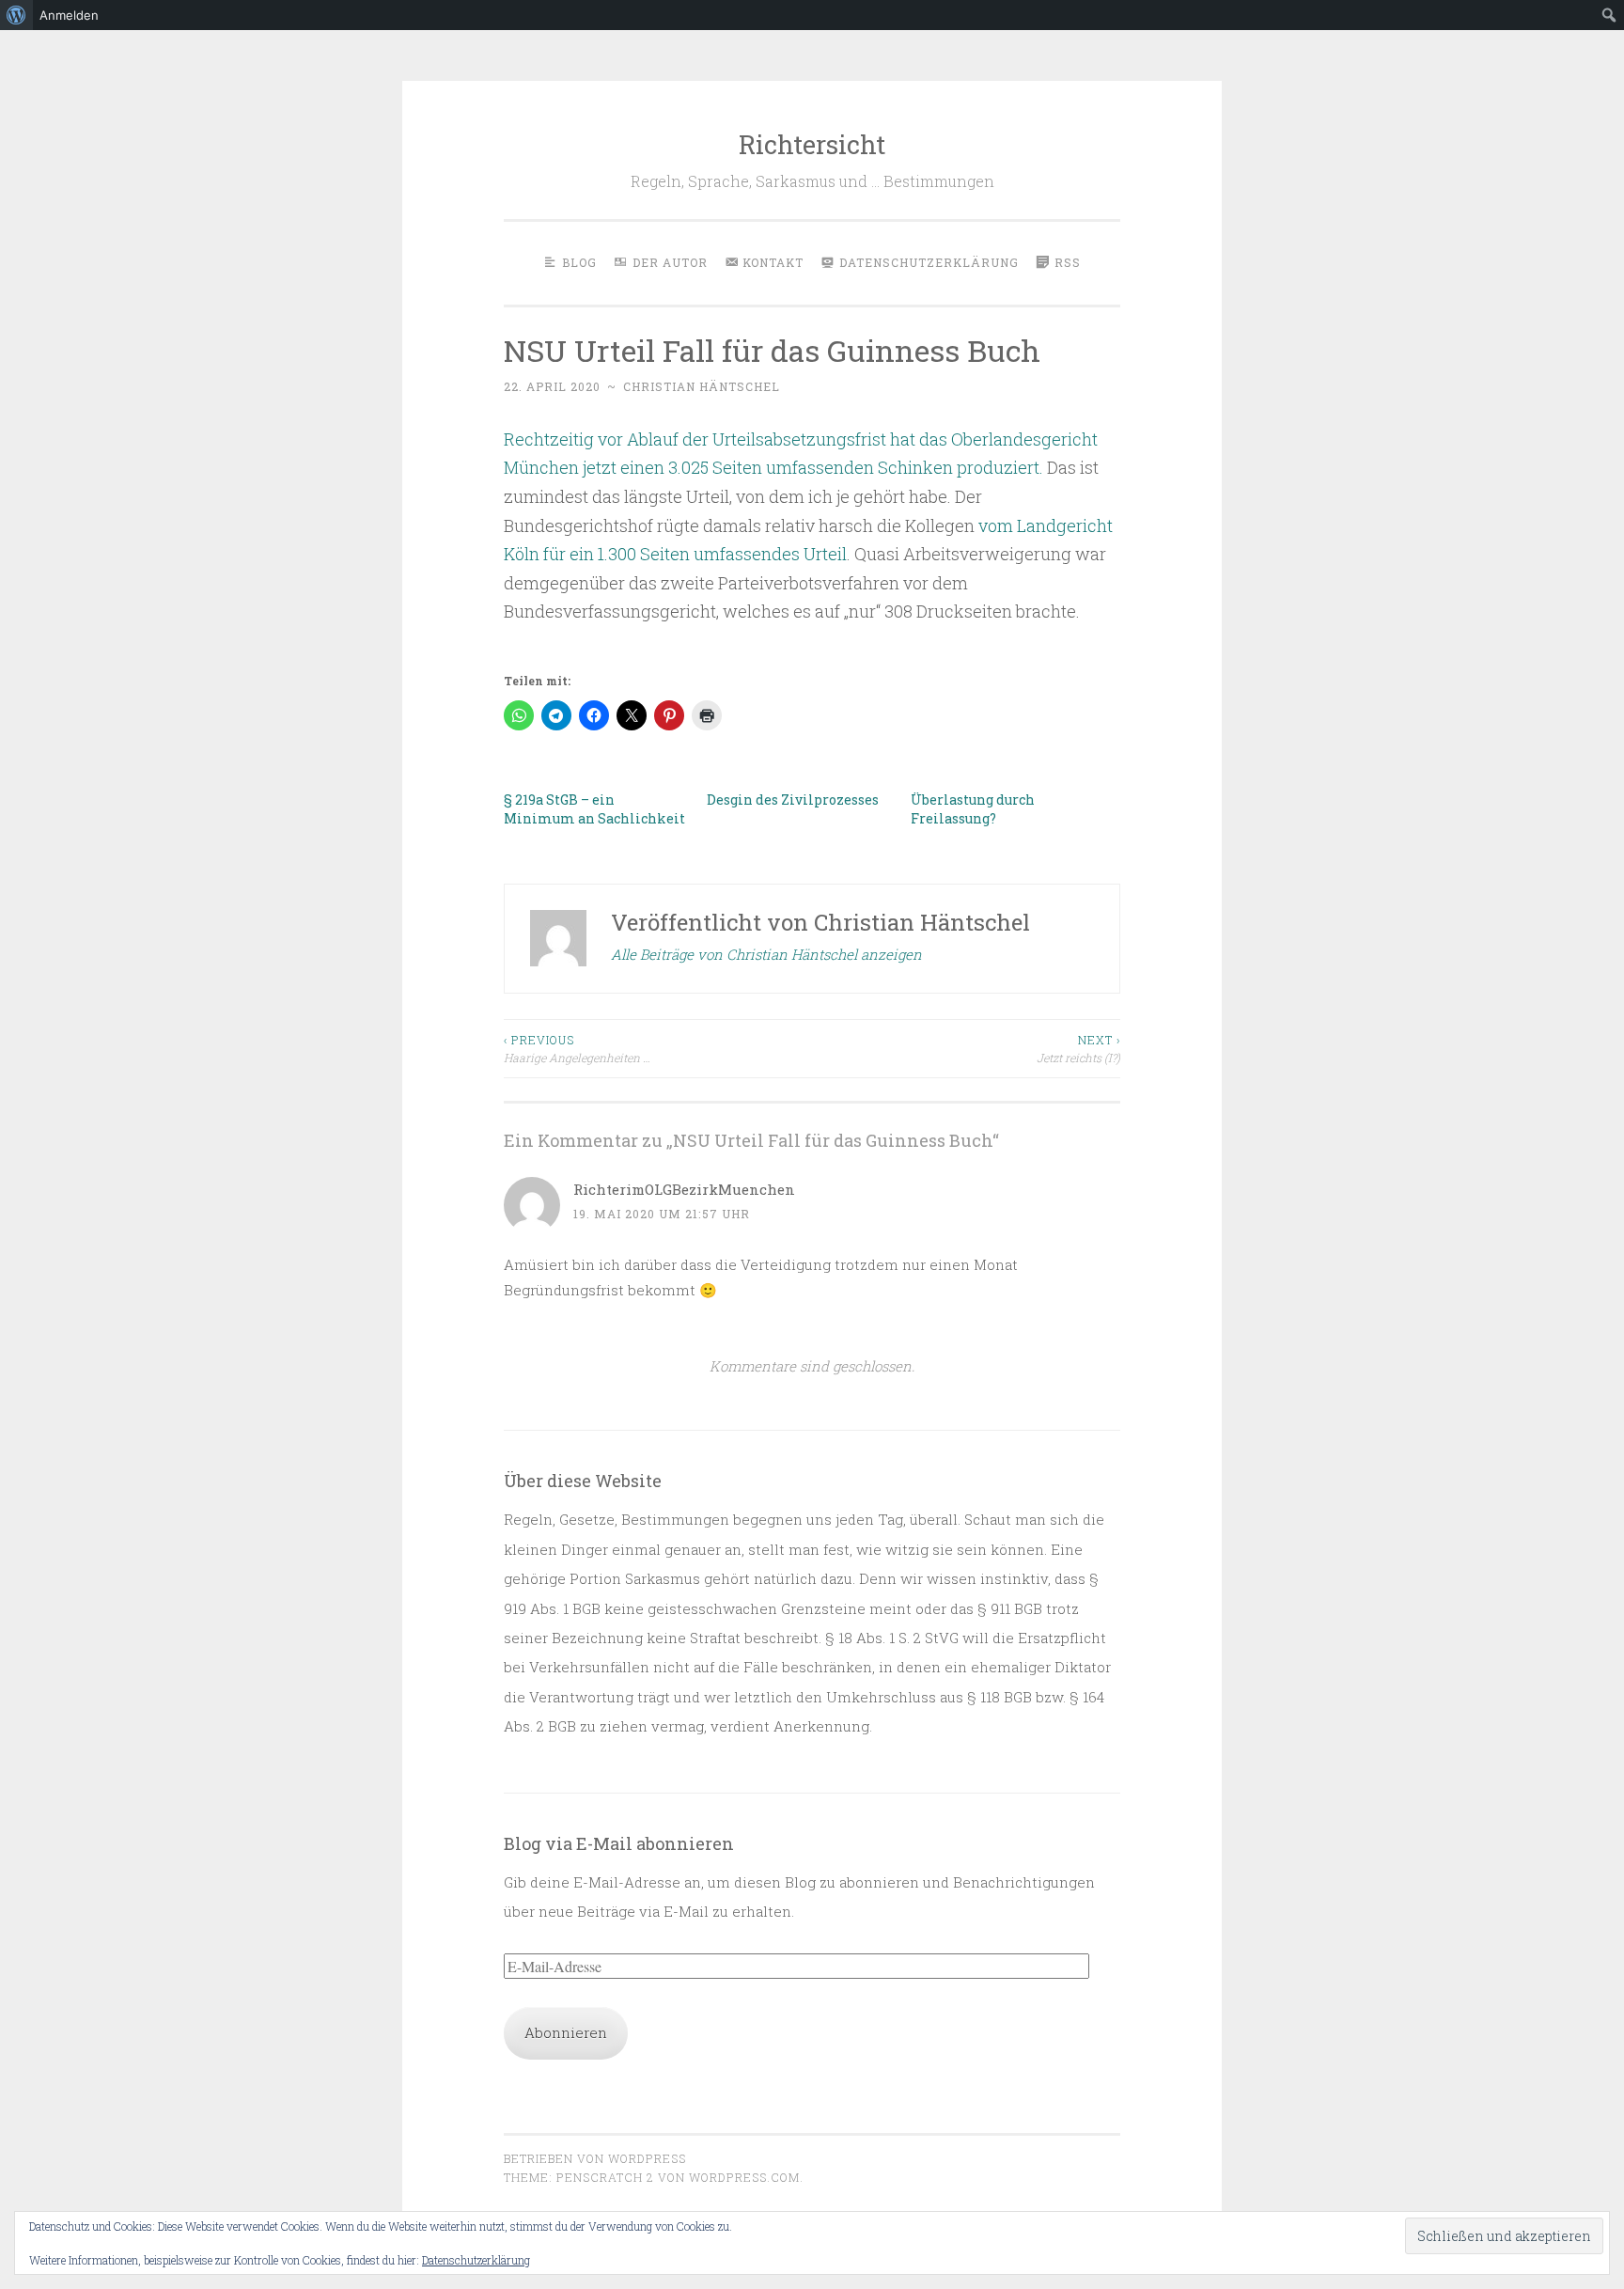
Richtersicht (812, 144)
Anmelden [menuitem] (69, 15)
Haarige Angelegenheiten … (577, 1048)
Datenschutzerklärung (476, 2260)
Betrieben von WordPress (595, 2158)
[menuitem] (16, 15)
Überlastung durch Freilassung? (973, 809)
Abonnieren (566, 2032)
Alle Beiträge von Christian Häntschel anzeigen (766, 954)
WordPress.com (744, 2177)
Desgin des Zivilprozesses (793, 800)
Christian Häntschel (702, 386)
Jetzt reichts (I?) (1078, 1048)
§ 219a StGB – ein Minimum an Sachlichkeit (594, 809)
